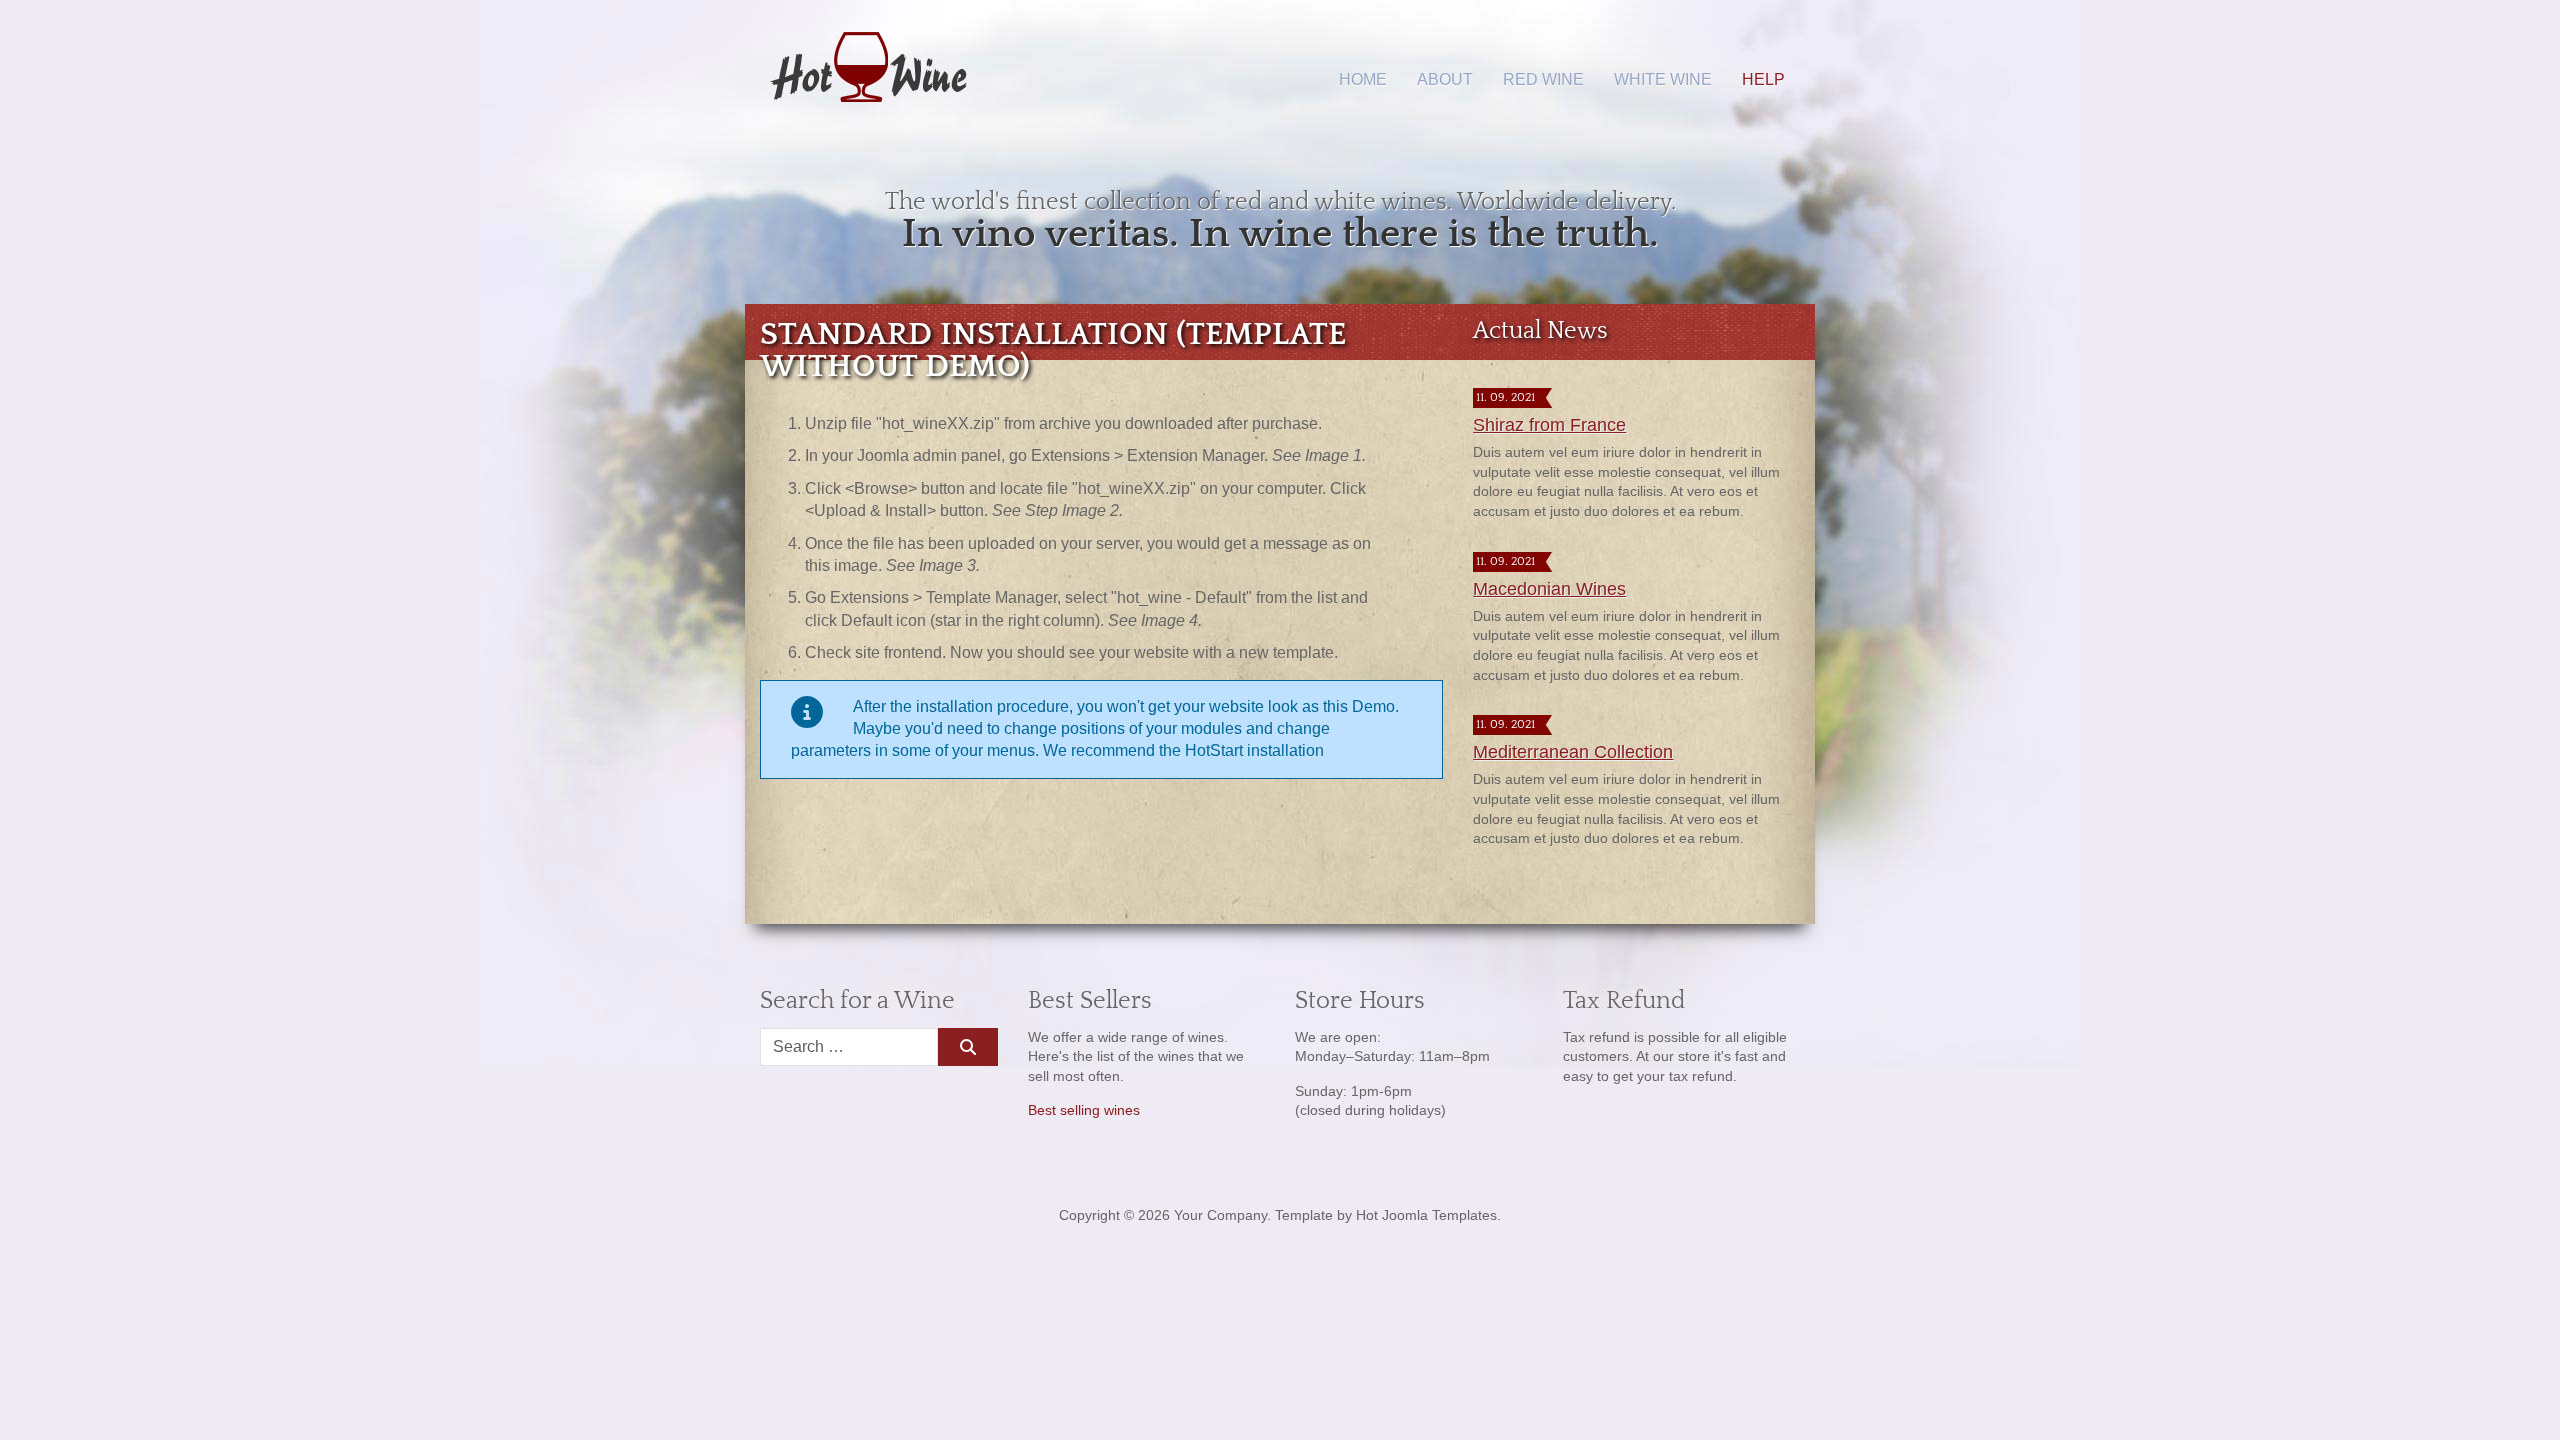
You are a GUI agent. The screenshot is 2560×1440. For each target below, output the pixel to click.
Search (967, 1047)
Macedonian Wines (1549, 589)
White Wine (1663, 79)
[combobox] (849, 1047)
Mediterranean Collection (1573, 752)
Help (1763, 79)
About (1445, 79)
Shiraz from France (1549, 425)
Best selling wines (1084, 1110)
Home (1363, 79)
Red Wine (1543, 79)
